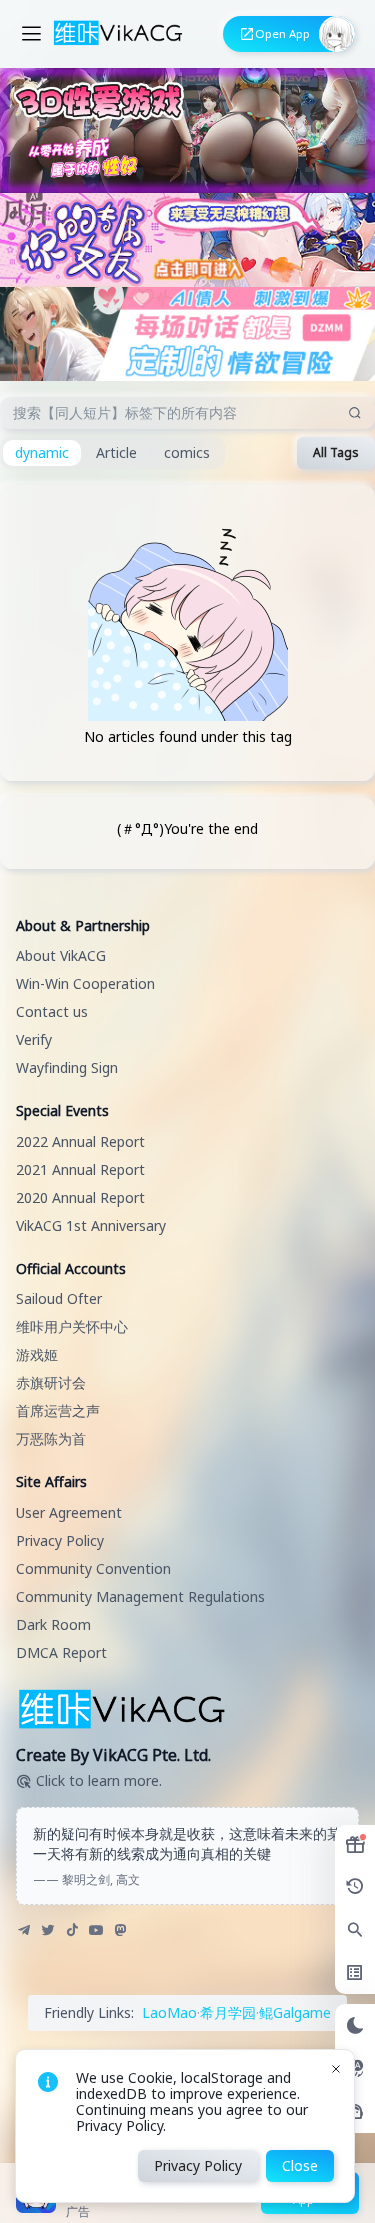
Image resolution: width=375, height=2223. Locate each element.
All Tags (336, 452)
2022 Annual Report (80, 1141)
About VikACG (61, 955)
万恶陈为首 (51, 1438)
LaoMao (169, 2012)
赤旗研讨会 (51, 1382)
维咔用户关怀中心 (72, 1326)
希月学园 (228, 2012)
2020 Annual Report (80, 1197)
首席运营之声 (58, 1410)
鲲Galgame (295, 2012)
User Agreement (69, 1512)
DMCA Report (61, 1652)
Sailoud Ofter (59, 1298)
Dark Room (53, 1624)
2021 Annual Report (80, 1169)
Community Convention (93, 1568)
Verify (34, 1039)
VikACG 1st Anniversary (91, 1225)
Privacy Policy (60, 1540)
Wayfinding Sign (67, 1067)
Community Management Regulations (140, 1596)
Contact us (52, 1011)
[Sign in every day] (355, 1845)
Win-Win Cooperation (85, 983)
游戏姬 (37, 1354)
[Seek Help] (355, 2111)
